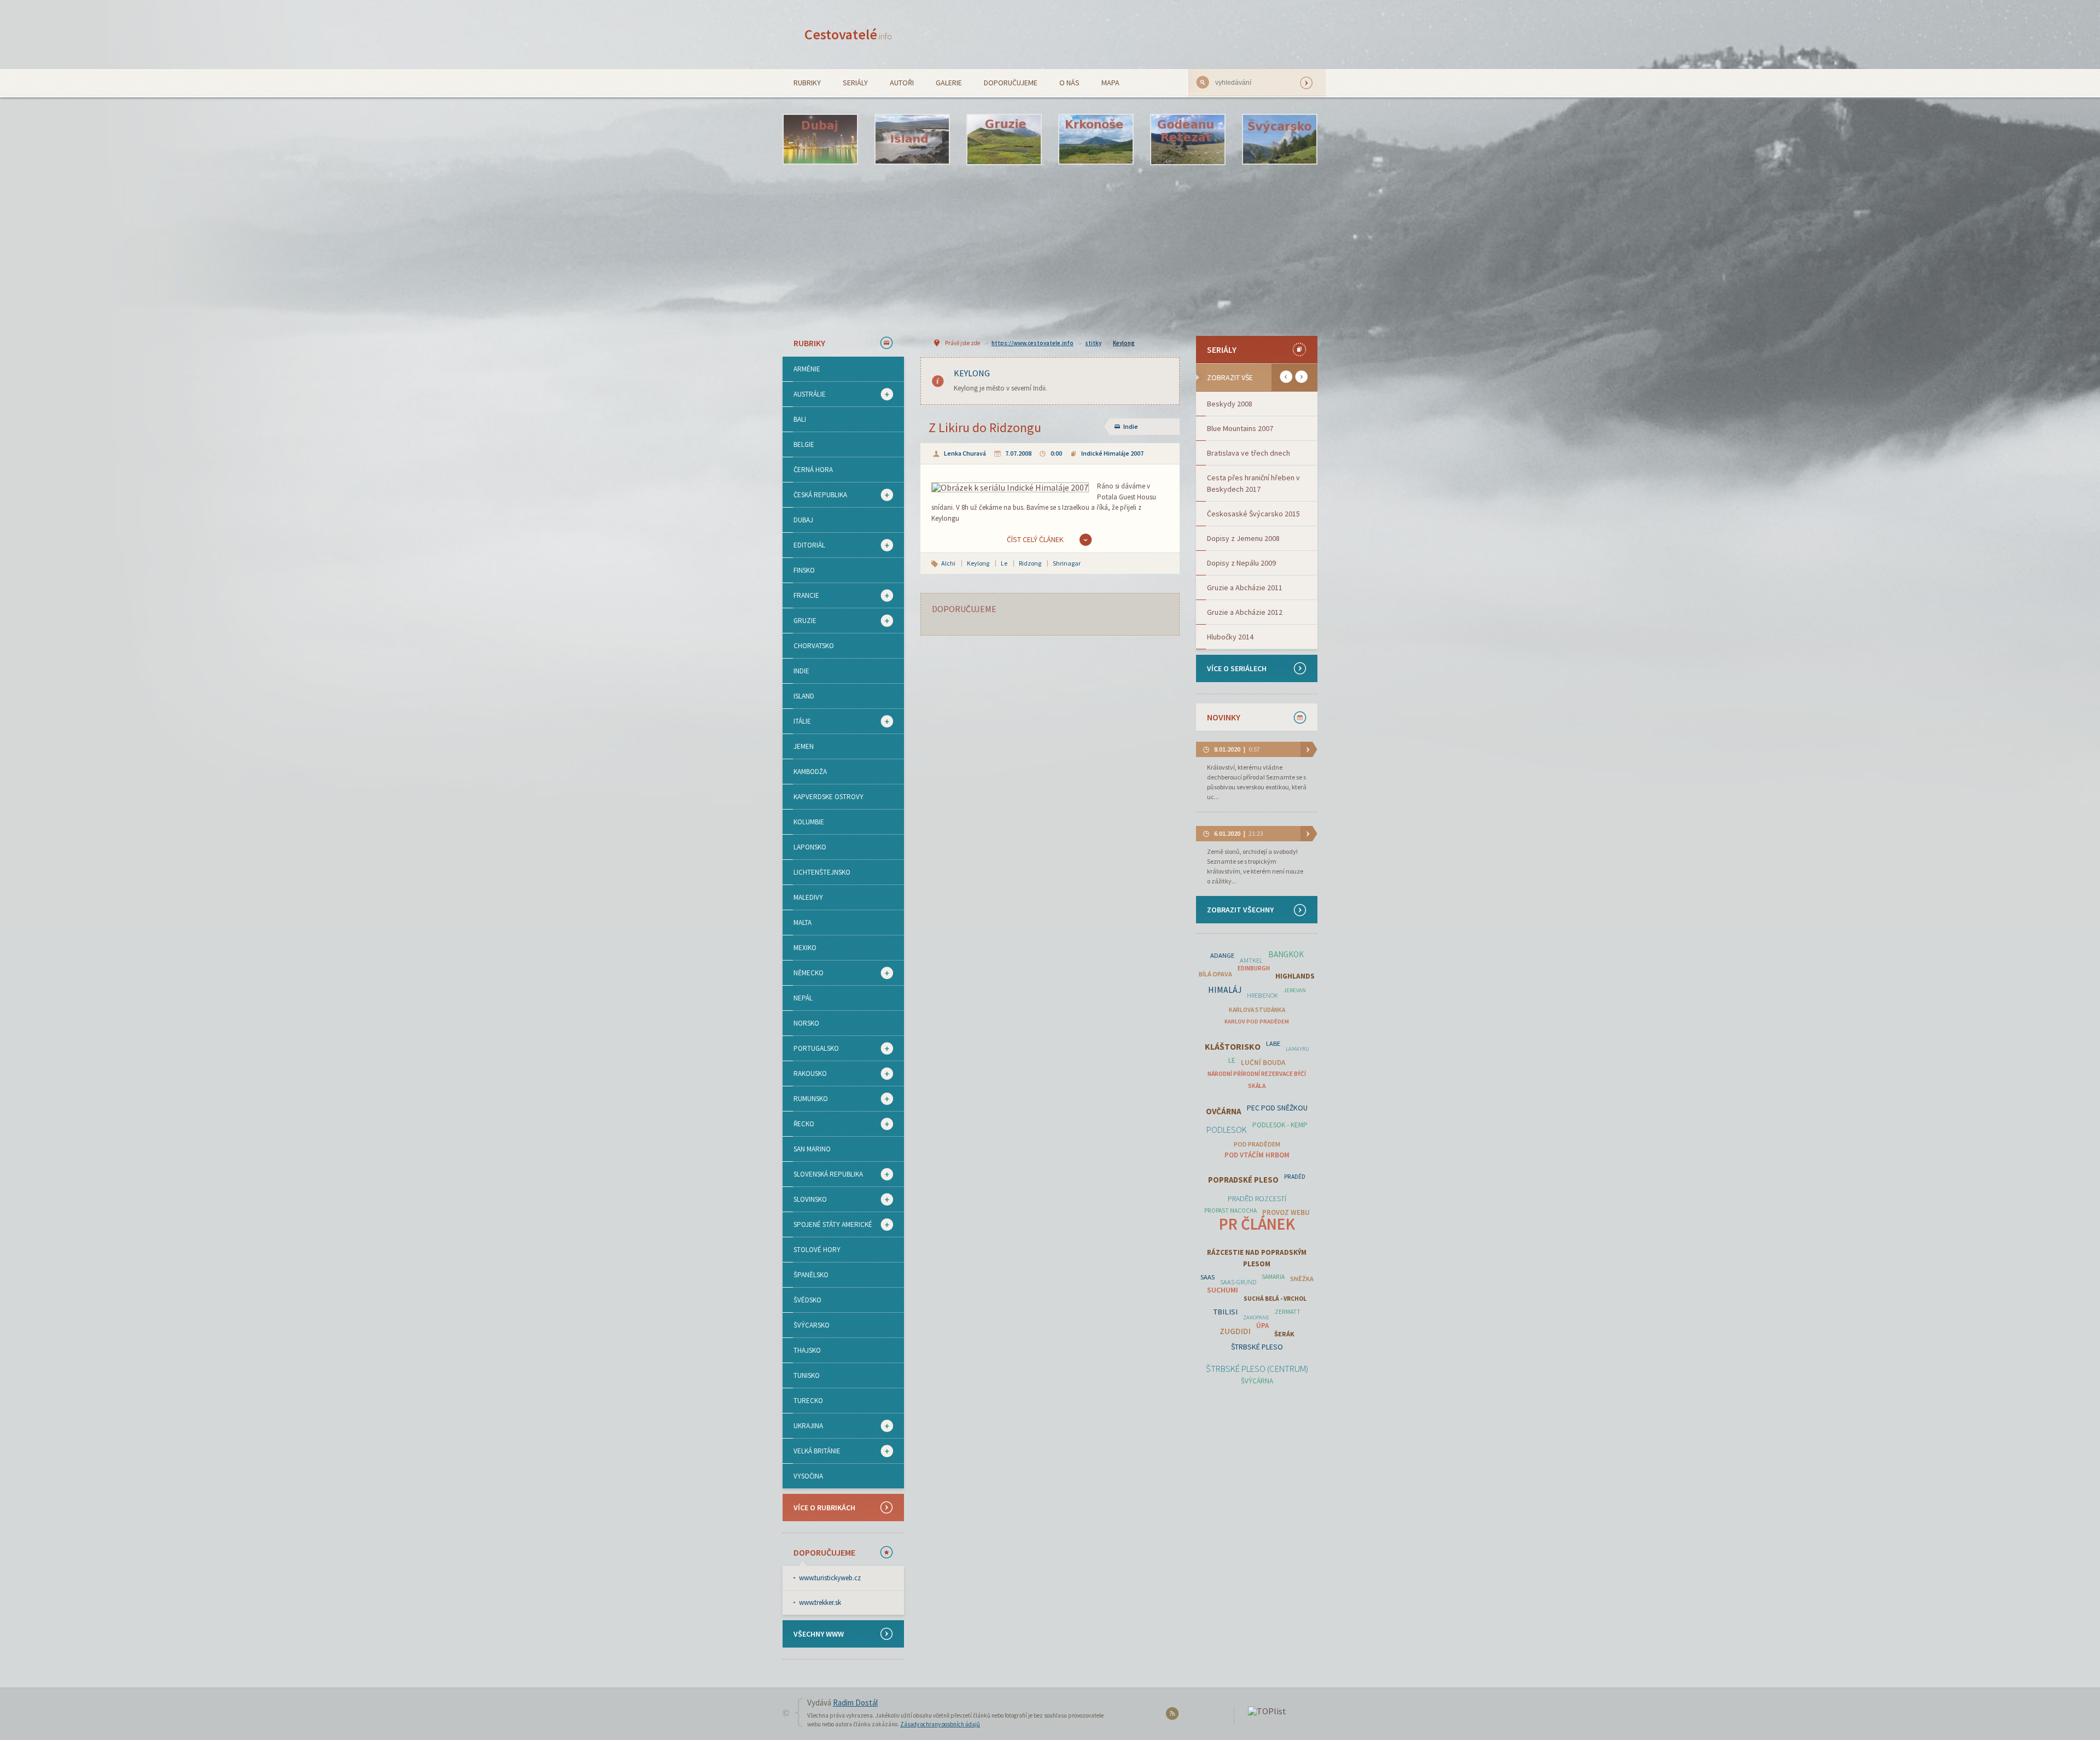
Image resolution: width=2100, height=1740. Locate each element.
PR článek (1257, 1224)
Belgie (804, 444)
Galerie (949, 83)
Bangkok (1286, 954)
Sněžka (1302, 1279)
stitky (1093, 343)
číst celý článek (1035, 539)
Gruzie (800, 621)
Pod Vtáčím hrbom (1257, 1155)
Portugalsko (811, 1049)
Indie (801, 671)
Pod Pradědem (1257, 1144)
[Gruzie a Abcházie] (1004, 139)
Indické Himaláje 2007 (1112, 453)
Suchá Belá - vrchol (1275, 1299)
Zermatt (1288, 1312)
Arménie (807, 369)
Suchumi (1223, 1290)
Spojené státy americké (827, 1225)
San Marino (812, 1149)
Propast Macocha (1230, 1211)
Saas (1207, 1277)
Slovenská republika (823, 1174)
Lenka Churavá (965, 453)
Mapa (1110, 83)
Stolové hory (817, 1250)
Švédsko (807, 1300)
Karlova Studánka (1257, 1010)
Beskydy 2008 (1230, 404)
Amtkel (1251, 960)
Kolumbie (809, 822)
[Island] (912, 139)
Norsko (806, 1023)
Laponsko (810, 847)
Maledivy (808, 897)
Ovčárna (1224, 1111)
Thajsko (807, 1350)
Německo (803, 973)
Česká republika (815, 495)
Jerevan (1295, 990)
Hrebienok (1262, 996)
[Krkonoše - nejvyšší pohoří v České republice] (1096, 139)
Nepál (803, 998)
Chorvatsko (814, 646)
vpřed (1301, 377)
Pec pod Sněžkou (1277, 1108)
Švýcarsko (812, 1325)
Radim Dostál (855, 1703)
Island (804, 696)
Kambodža (810, 772)
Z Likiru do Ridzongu (985, 427)
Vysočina (808, 1476)
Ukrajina (803, 1426)
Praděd (1295, 1177)
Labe (1273, 1043)
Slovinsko (805, 1200)
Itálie (797, 721)
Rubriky (807, 83)
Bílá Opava (1215, 974)
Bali (800, 419)
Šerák (1284, 1334)
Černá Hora (813, 470)
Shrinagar (1067, 563)
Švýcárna (1257, 1381)
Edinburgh (1254, 968)
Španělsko (811, 1275)
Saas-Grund (1238, 1282)
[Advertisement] (1050, 250)
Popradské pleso (1243, 1180)
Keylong (1124, 343)
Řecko (798, 1124)
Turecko (808, 1401)
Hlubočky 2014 (1230, 637)
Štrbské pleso (1257, 1347)
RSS (1174, 1716)
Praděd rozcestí (1257, 1198)
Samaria (1273, 1277)
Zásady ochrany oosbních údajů (940, 1724)
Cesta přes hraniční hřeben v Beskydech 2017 (1253, 483)
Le (1004, 563)
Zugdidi (1235, 1331)
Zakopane (1256, 1317)
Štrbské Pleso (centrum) (1257, 1369)
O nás (1069, 83)
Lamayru (1297, 1049)
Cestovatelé (848, 34)
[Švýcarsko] (1280, 139)
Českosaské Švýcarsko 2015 (1253, 514)
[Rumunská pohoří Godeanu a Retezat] (1188, 139)
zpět (1286, 377)
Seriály (855, 83)
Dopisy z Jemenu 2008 (1243, 538)
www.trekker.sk (820, 1602)
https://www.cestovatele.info (1032, 343)
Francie (801, 596)
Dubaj (803, 520)
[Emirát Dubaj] (820, 139)
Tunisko (807, 1375)
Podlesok (1227, 1130)
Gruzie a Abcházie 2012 (1245, 612)
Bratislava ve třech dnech (1249, 453)
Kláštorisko (1233, 1047)
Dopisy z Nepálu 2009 (1241, 563)
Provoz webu (1286, 1212)
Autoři (902, 83)
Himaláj (1225, 990)
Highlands (1295, 976)
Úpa (1262, 1326)
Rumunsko (805, 1099)
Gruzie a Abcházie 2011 (1245, 587)
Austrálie (804, 394)
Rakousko (805, 1074)
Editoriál (804, 545)
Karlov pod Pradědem (1257, 1022)
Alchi (948, 563)
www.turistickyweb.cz (830, 1578)
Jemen (804, 746)
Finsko (804, 570)
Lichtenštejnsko (822, 872)
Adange (1222, 955)
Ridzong (1030, 563)
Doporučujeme (1011, 83)
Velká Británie (812, 1451)
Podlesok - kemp (1280, 1125)
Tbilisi (1226, 1312)
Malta (803, 923)
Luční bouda (1263, 1063)
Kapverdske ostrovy (829, 797)
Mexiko (805, 948)
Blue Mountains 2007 (1240, 428)
